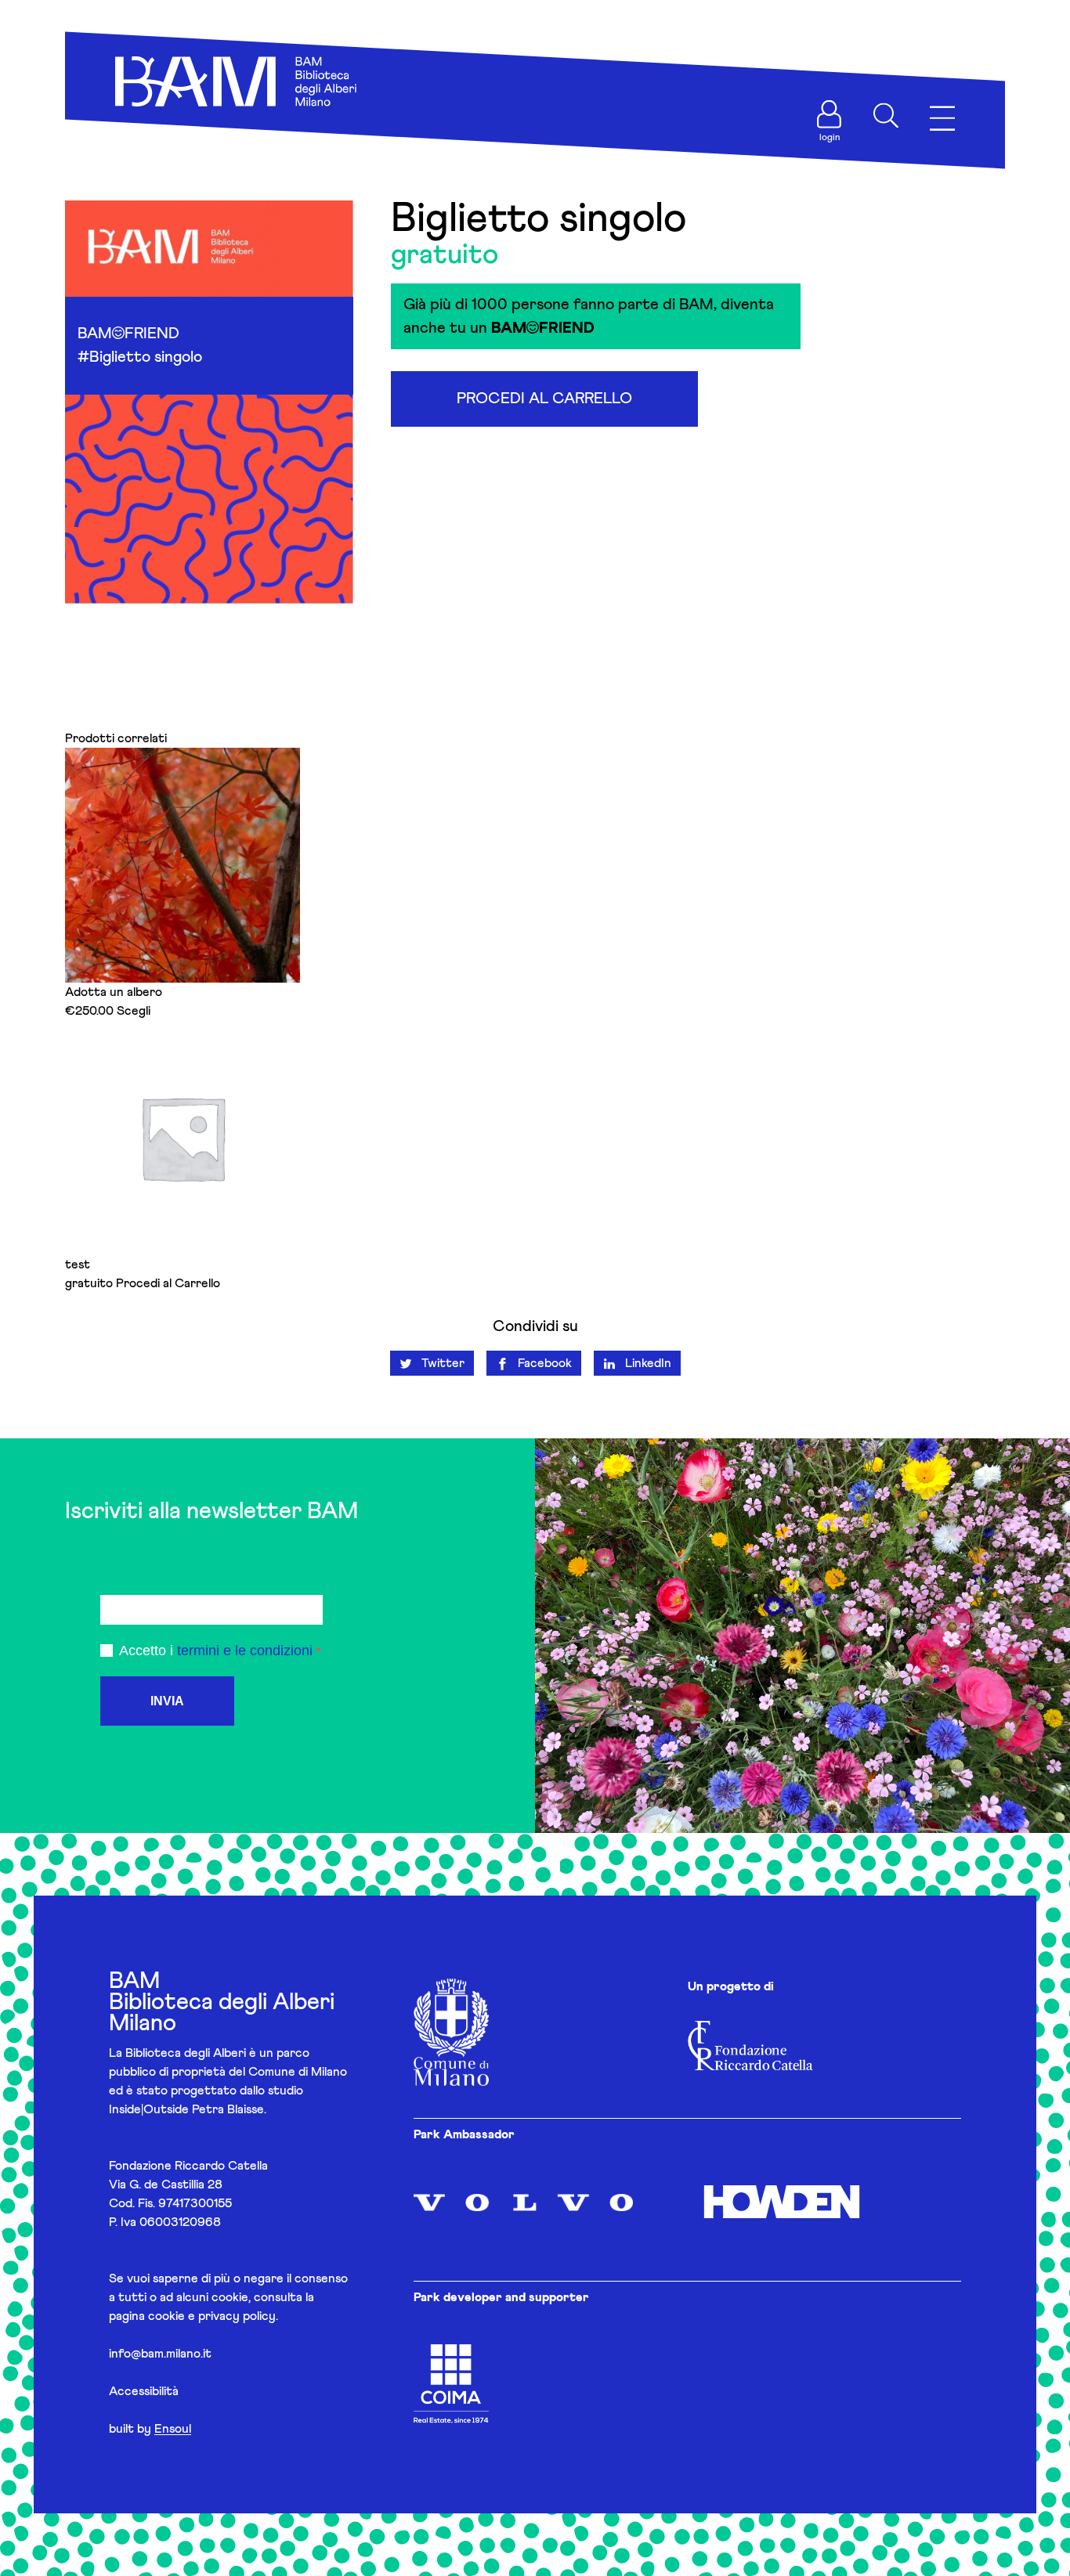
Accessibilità (144, 2391)
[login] (830, 114)
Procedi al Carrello (544, 399)
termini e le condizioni (245, 1651)
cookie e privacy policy (212, 2316)
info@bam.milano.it (160, 2354)
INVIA (167, 1701)
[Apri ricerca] (886, 116)
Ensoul (173, 2429)
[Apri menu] (942, 119)
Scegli (134, 1011)
